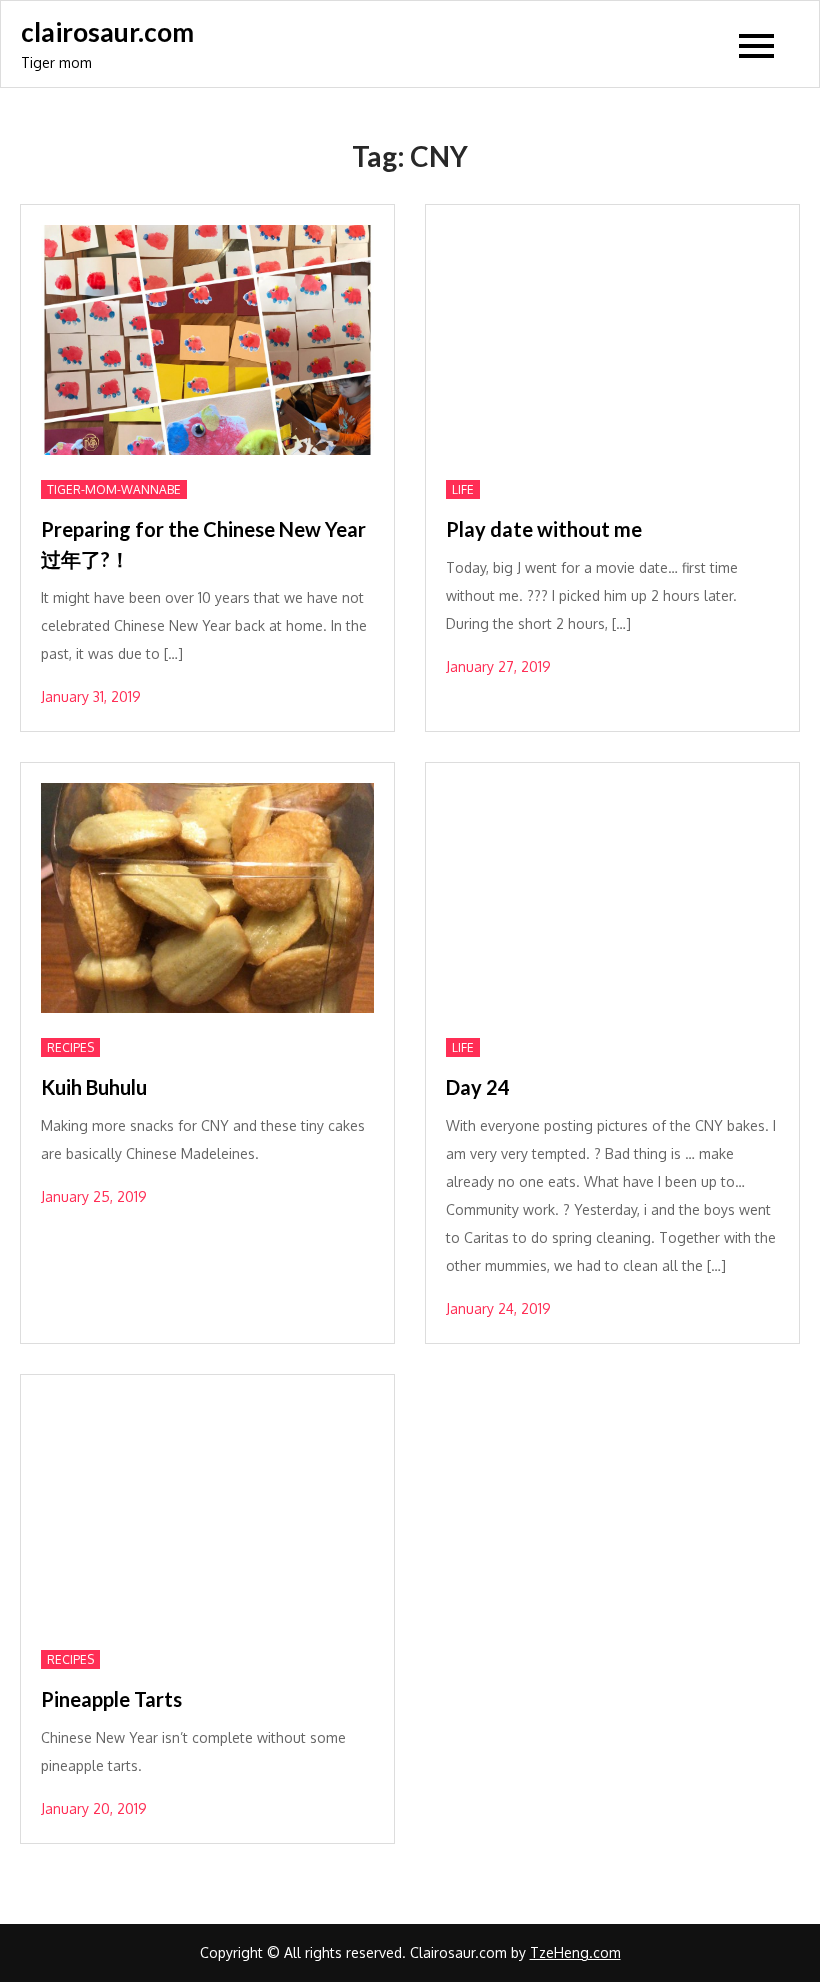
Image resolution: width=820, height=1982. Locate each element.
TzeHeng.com (575, 1952)
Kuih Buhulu (94, 1087)
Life (463, 489)
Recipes (70, 1047)
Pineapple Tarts (111, 1699)
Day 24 (478, 1087)
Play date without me (544, 529)
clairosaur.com (107, 32)
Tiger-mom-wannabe (114, 489)
